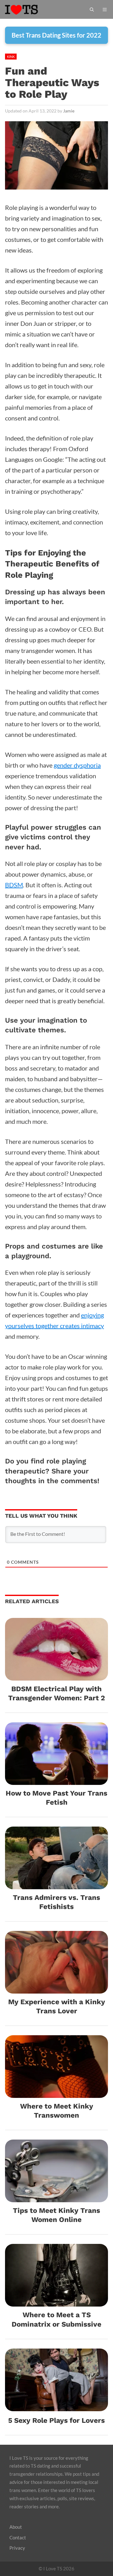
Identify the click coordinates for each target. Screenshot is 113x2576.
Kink (11, 57)
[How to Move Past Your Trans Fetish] (56, 1780)
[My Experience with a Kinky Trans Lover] (56, 1988)
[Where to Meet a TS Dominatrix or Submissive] (56, 2301)
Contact (18, 2537)
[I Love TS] (28, 9)
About (16, 2527)
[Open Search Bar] (92, 9)
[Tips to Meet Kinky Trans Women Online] (56, 2197)
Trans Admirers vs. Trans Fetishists (56, 1902)
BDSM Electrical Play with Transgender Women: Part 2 (56, 1693)
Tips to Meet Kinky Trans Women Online (56, 2215)
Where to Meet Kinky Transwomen (57, 2111)
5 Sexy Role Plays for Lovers (56, 2420)
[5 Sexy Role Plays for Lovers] (56, 2406)
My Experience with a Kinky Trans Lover (57, 2006)
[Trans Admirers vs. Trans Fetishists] (56, 1884)
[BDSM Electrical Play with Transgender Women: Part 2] (56, 1675)
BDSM (14, 885)
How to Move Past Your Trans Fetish (56, 1798)
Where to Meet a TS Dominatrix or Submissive (56, 2319)
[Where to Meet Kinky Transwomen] (56, 2093)
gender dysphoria (77, 765)
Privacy (17, 2548)
